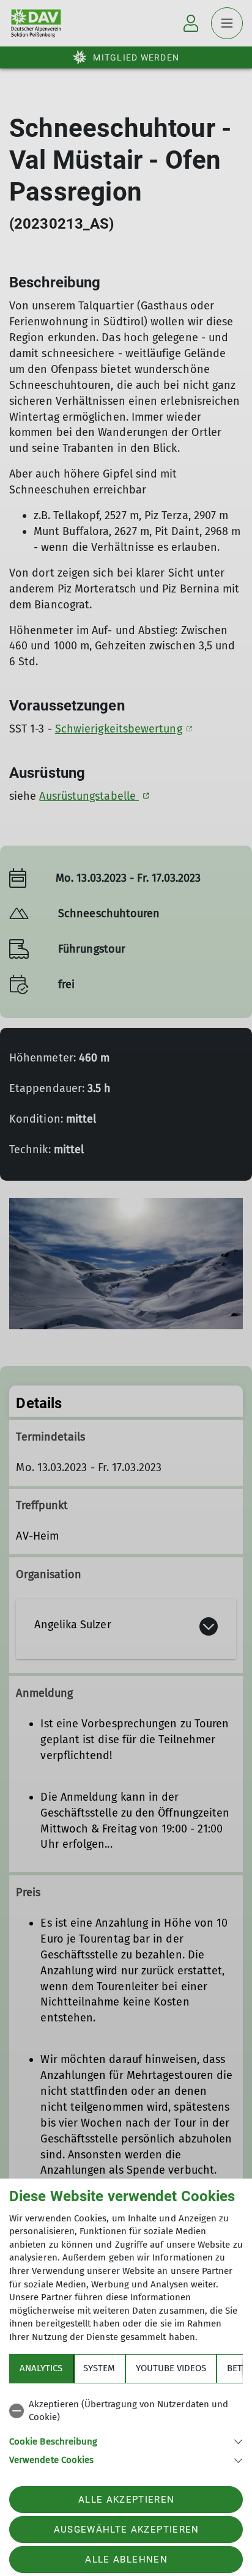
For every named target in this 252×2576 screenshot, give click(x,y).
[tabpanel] (126, 2430)
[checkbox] (126, 2411)
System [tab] (99, 2368)
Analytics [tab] (41, 2368)
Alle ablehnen (126, 2559)
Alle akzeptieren (126, 2500)
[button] (126, 2441)
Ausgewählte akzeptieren (127, 2530)
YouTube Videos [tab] (171, 2368)
